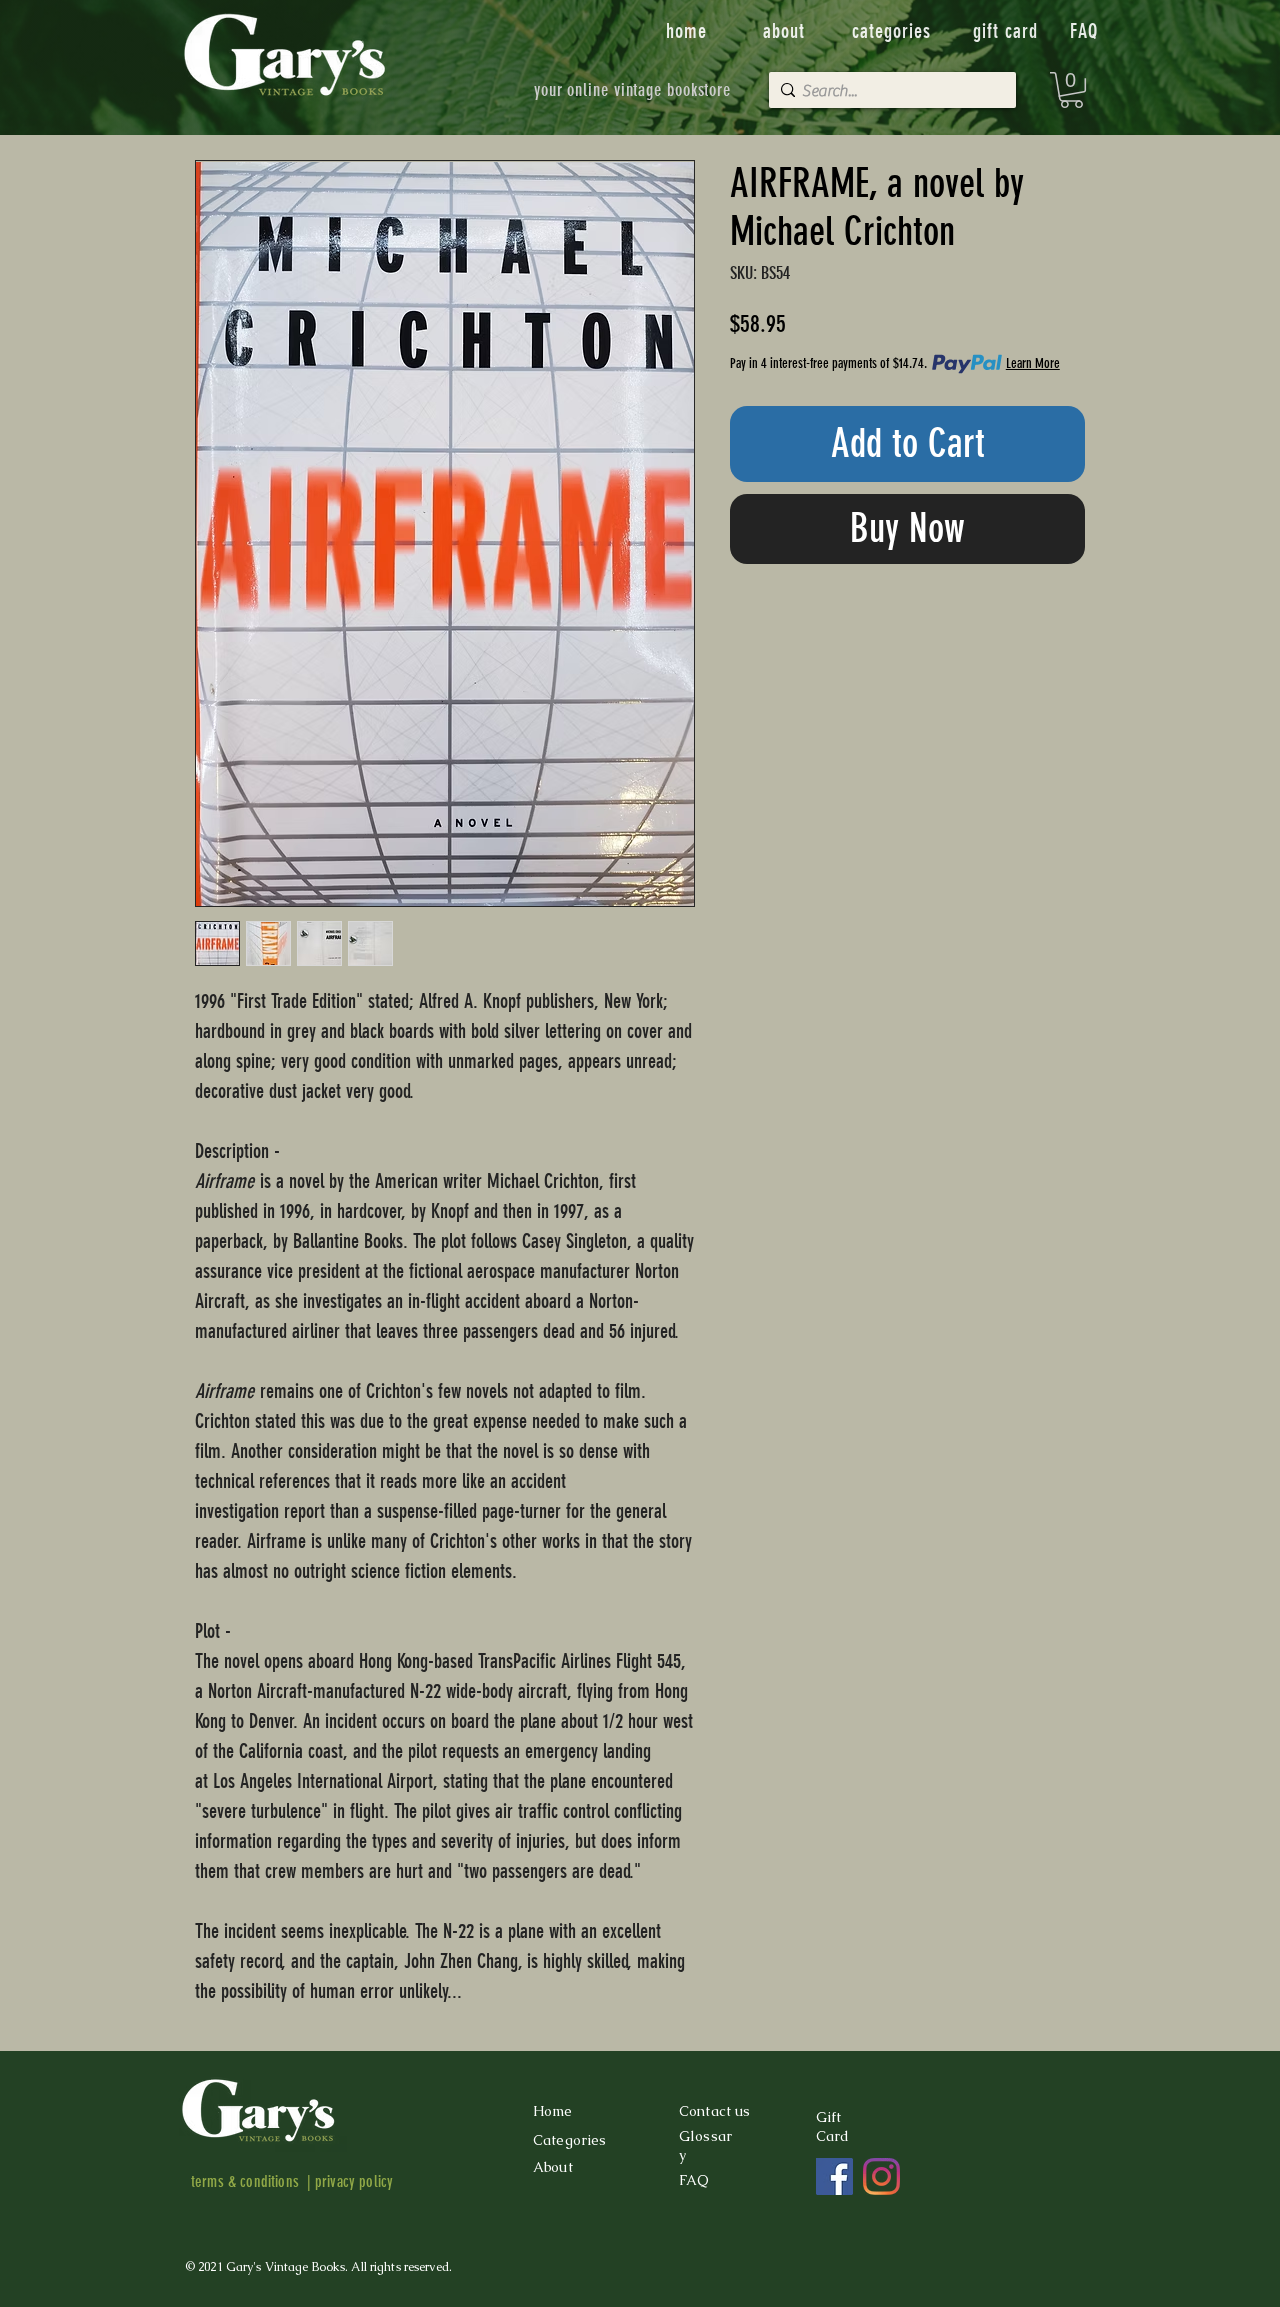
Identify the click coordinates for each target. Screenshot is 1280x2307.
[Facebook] (834, 2176)
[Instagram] (881, 2176)
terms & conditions (245, 2181)
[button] (1071, 90)
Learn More (1033, 363)
